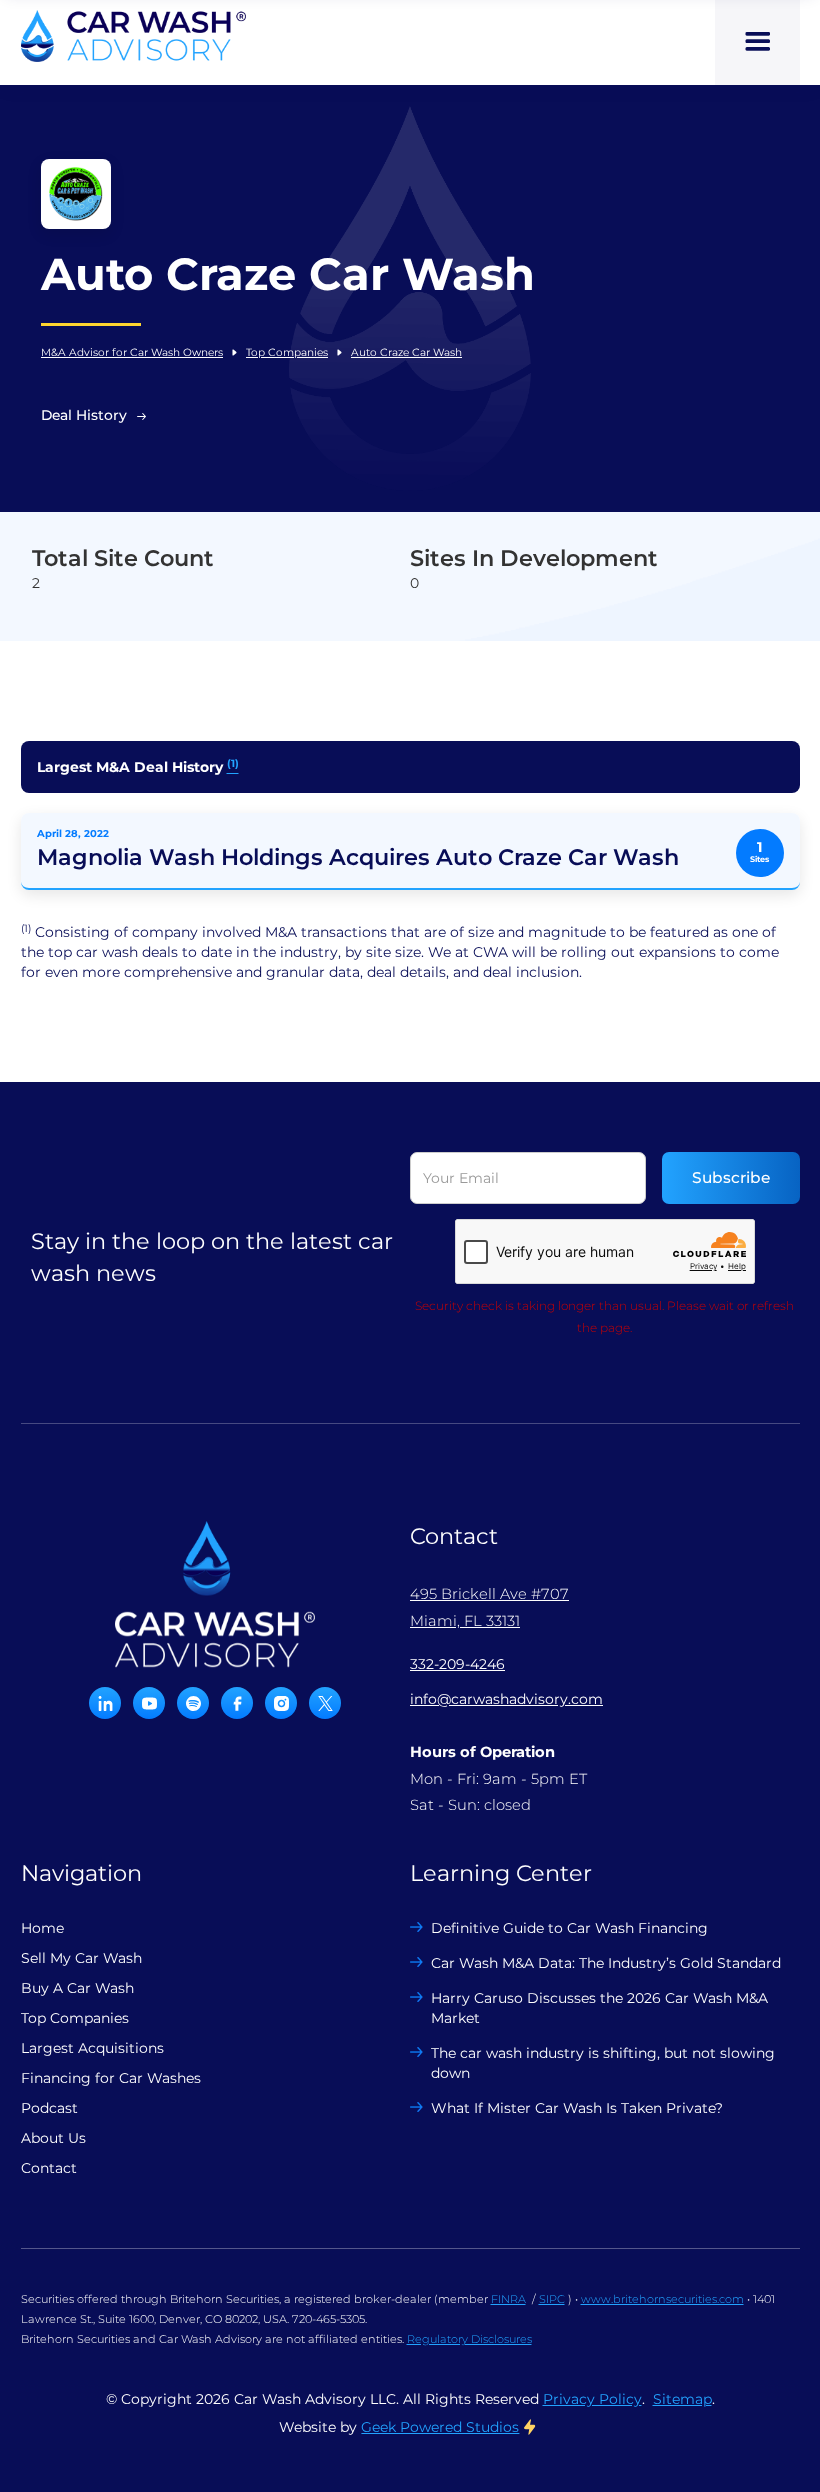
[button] (757, 42)
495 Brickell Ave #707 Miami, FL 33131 (489, 1607)
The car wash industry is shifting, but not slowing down (603, 2063)
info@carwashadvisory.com (506, 1699)
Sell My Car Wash (81, 1958)
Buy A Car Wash (77, 1988)
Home (42, 1928)
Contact (49, 2168)
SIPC (552, 2299)
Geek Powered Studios (440, 2427)
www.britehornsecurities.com (662, 2299)
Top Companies (287, 352)
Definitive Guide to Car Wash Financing (569, 1928)
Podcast (49, 2108)
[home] (133, 36)
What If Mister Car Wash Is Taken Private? (577, 2108)
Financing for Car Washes (111, 2078)
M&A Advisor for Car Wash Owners (132, 352)
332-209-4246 (457, 1664)
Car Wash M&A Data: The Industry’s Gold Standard (606, 1963)
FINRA (508, 2299)
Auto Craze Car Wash (406, 352)
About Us (53, 2138)
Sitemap (682, 2399)
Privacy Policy (592, 2399)
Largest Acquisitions (92, 2048)
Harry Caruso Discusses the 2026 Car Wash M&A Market (599, 2008)
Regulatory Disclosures (469, 2339)
